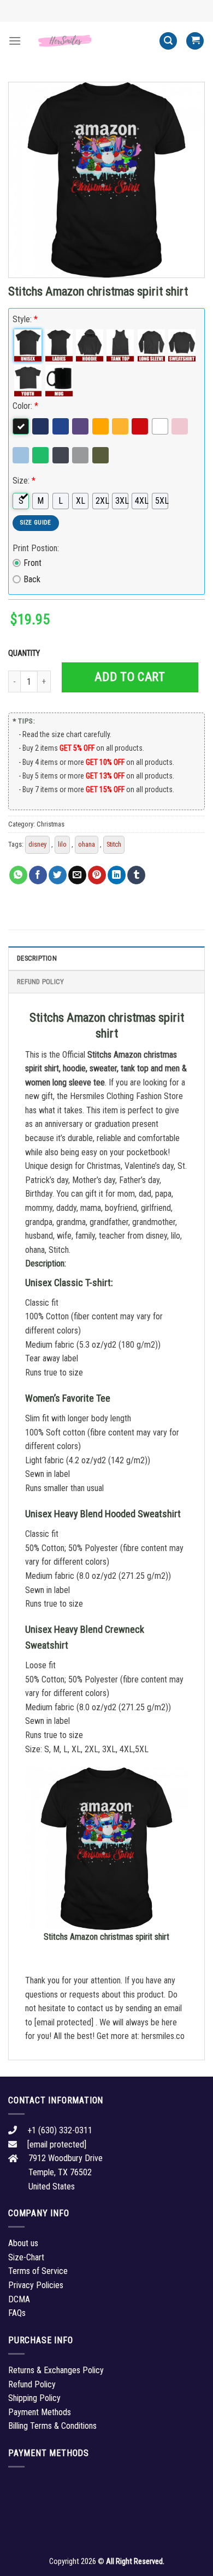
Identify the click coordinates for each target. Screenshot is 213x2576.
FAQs (17, 2313)
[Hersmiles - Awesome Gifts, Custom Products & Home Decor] (90, 41)
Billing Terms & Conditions (52, 2426)
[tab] (106, 958)
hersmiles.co (163, 2036)
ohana (87, 844)
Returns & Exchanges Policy (56, 2370)
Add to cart (130, 677)
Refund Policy (40, 982)
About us (23, 2243)
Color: (25, 406)
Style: (25, 319)
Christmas (51, 824)
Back (32, 579)
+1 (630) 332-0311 (60, 2130)
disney (37, 844)
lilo (62, 844)
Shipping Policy (34, 2398)
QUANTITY (26, 653)
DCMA (19, 2299)
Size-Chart (26, 2257)
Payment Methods (40, 2412)
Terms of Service (38, 2271)
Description (37, 958)
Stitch (114, 844)
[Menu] (15, 41)
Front (32, 563)
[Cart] (195, 41)
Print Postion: (36, 548)
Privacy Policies (36, 2285)
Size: (24, 481)
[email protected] (64, 2022)
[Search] (168, 41)
